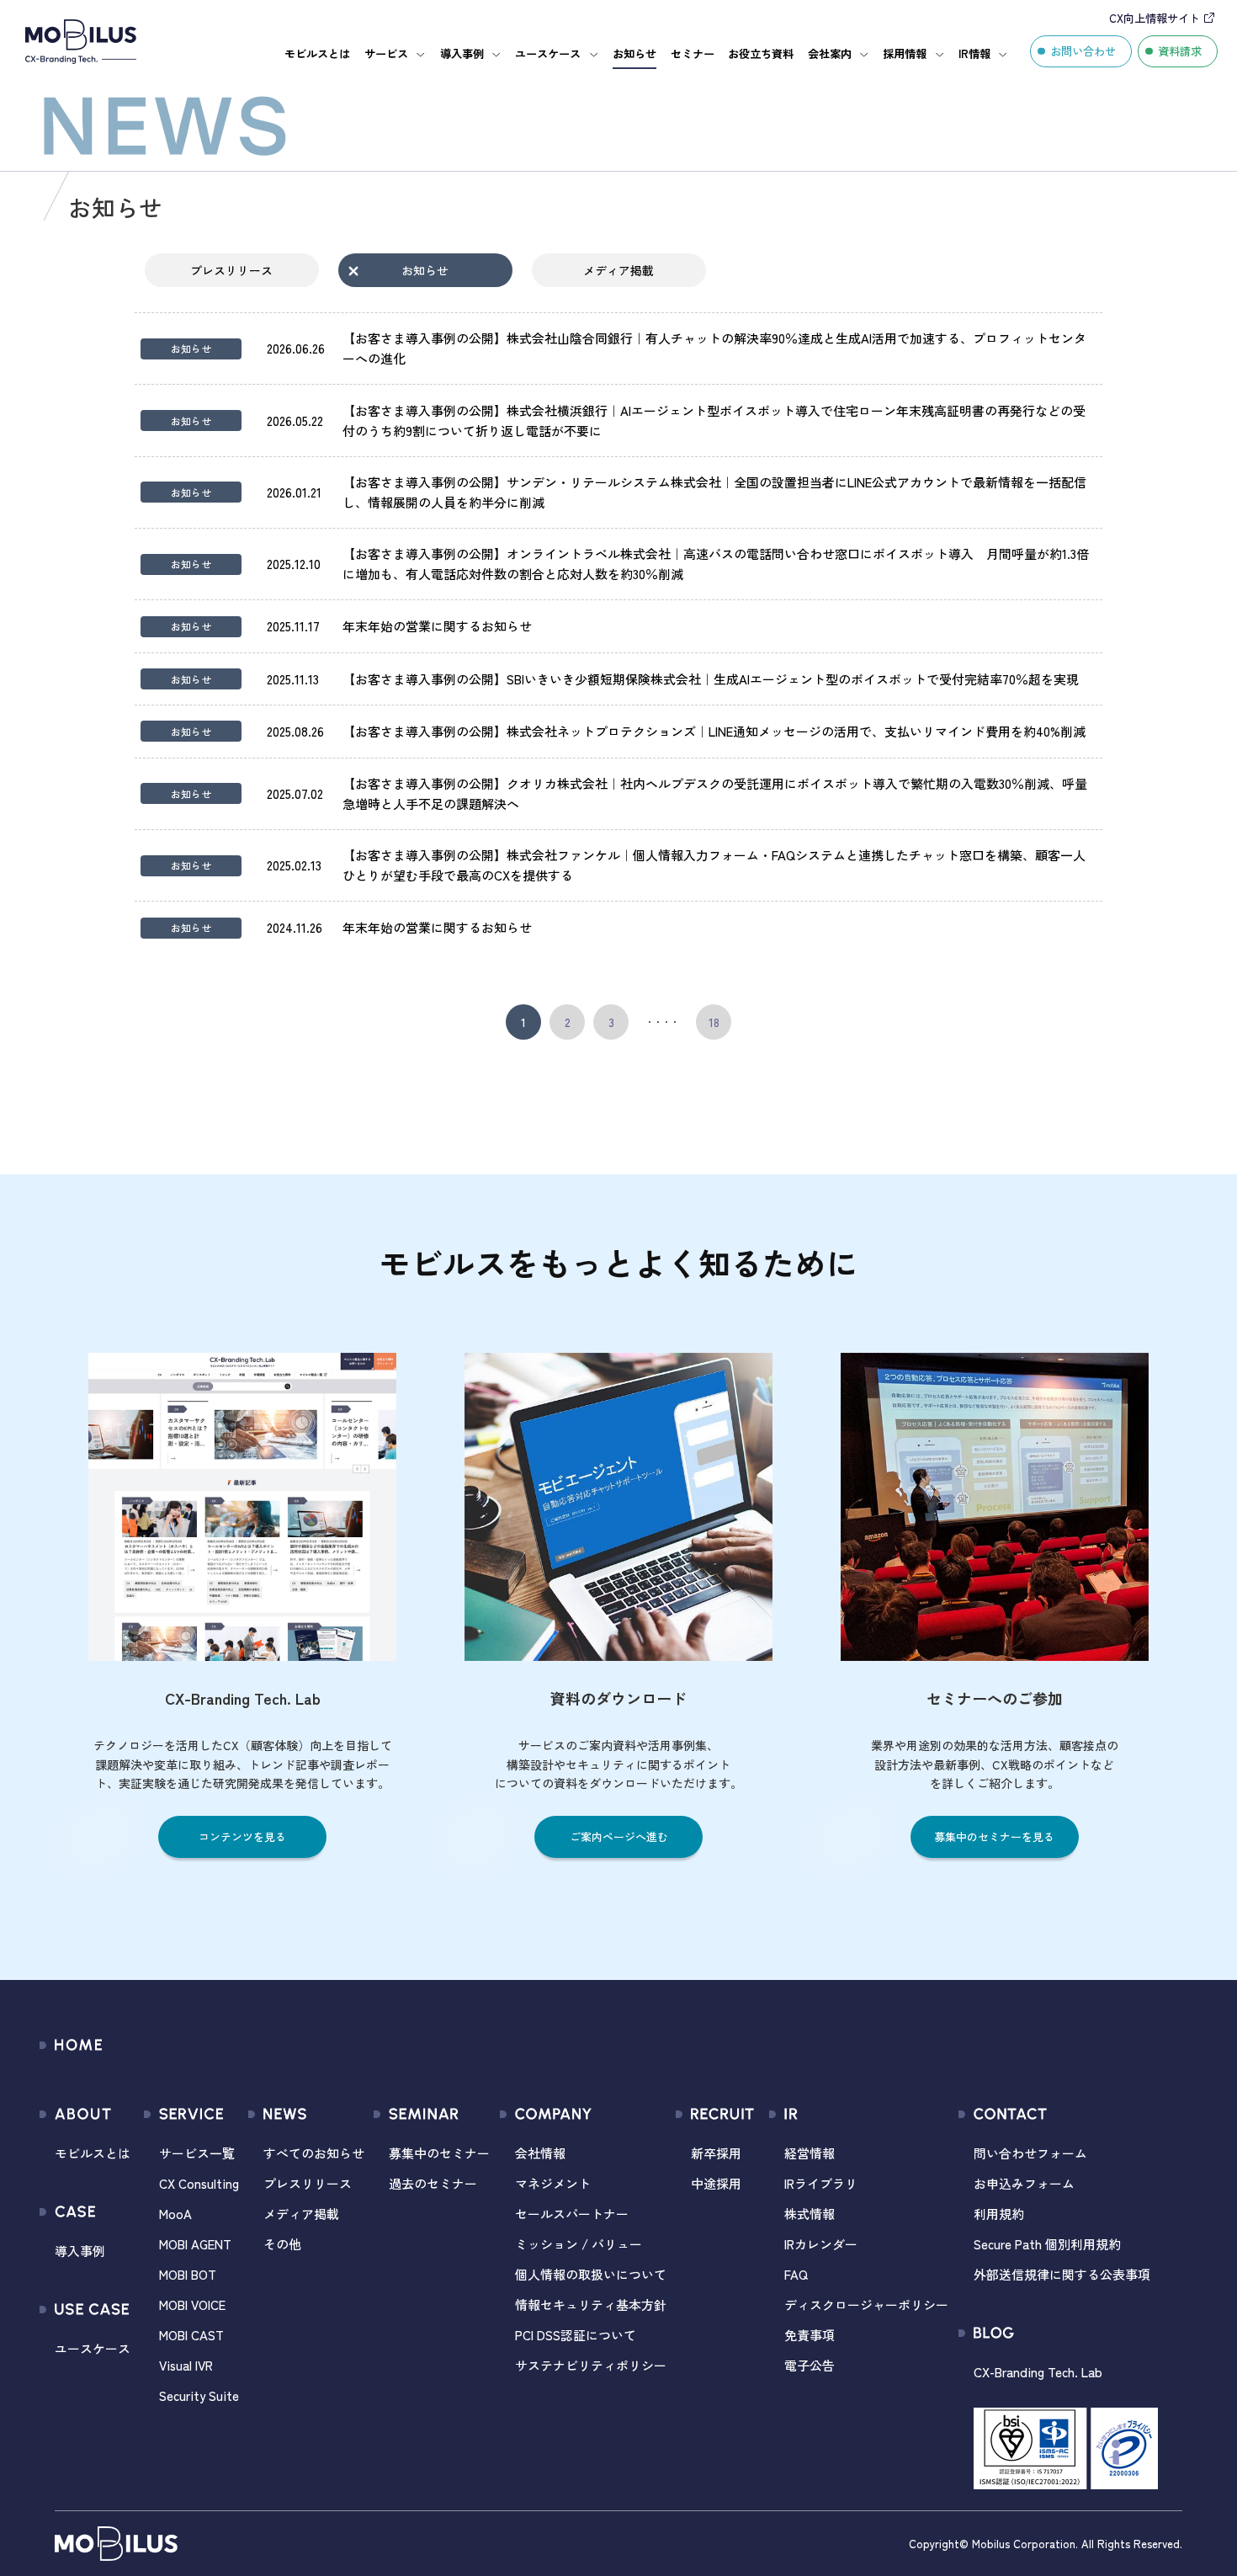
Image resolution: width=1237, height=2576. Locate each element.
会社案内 (830, 53)
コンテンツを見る (242, 1836)
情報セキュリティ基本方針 (591, 2305)
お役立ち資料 (761, 53)
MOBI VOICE (192, 2305)
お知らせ (634, 53)
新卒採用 (716, 2153)
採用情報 (905, 53)
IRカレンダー (821, 2244)
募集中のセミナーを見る (994, 1836)
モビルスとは (317, 53)
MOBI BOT (188, 2274)
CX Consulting (199, 2183)
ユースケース (548, 53)
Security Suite (199, 2395)
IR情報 (974, 53)
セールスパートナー (572, 2214)
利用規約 (999, 2214)
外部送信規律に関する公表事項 (1062, 2274)
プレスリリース (231, 270)
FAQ (796, 2274)
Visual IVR (186, 2365)
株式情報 (810, 2214)
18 (714, 1022)
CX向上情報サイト (1155, 18)
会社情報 (540, 2153)
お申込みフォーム (1024, 2183)
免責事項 (810, 2335)
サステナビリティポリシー (591, 2365)
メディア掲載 (618, 270)
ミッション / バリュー (579, 2244)
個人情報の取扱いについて (591, 2274)
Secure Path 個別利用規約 (1047, 2244)
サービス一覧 (197, 2153)
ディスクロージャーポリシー (866, 2305)
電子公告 (810, 2365)
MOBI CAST (191, 2335)
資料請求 (1180, 51)
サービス (386, 53)
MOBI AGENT (195, 2244)
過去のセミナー (433, 2183)
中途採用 (716, 2183)
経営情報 (810, 2153)
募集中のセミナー (439, 2153)
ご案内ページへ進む (619, 1836)
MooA (175, 2214)
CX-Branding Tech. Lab (1038, 2372)
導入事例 (462, 53)
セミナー (693, 53)
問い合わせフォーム (1030, 2153)
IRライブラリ (821, 2183)
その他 (282, 2244)
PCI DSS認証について (576, 2335)
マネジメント (553, 2183)
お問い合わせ (1083, 51)
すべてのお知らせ (314, 2153)
